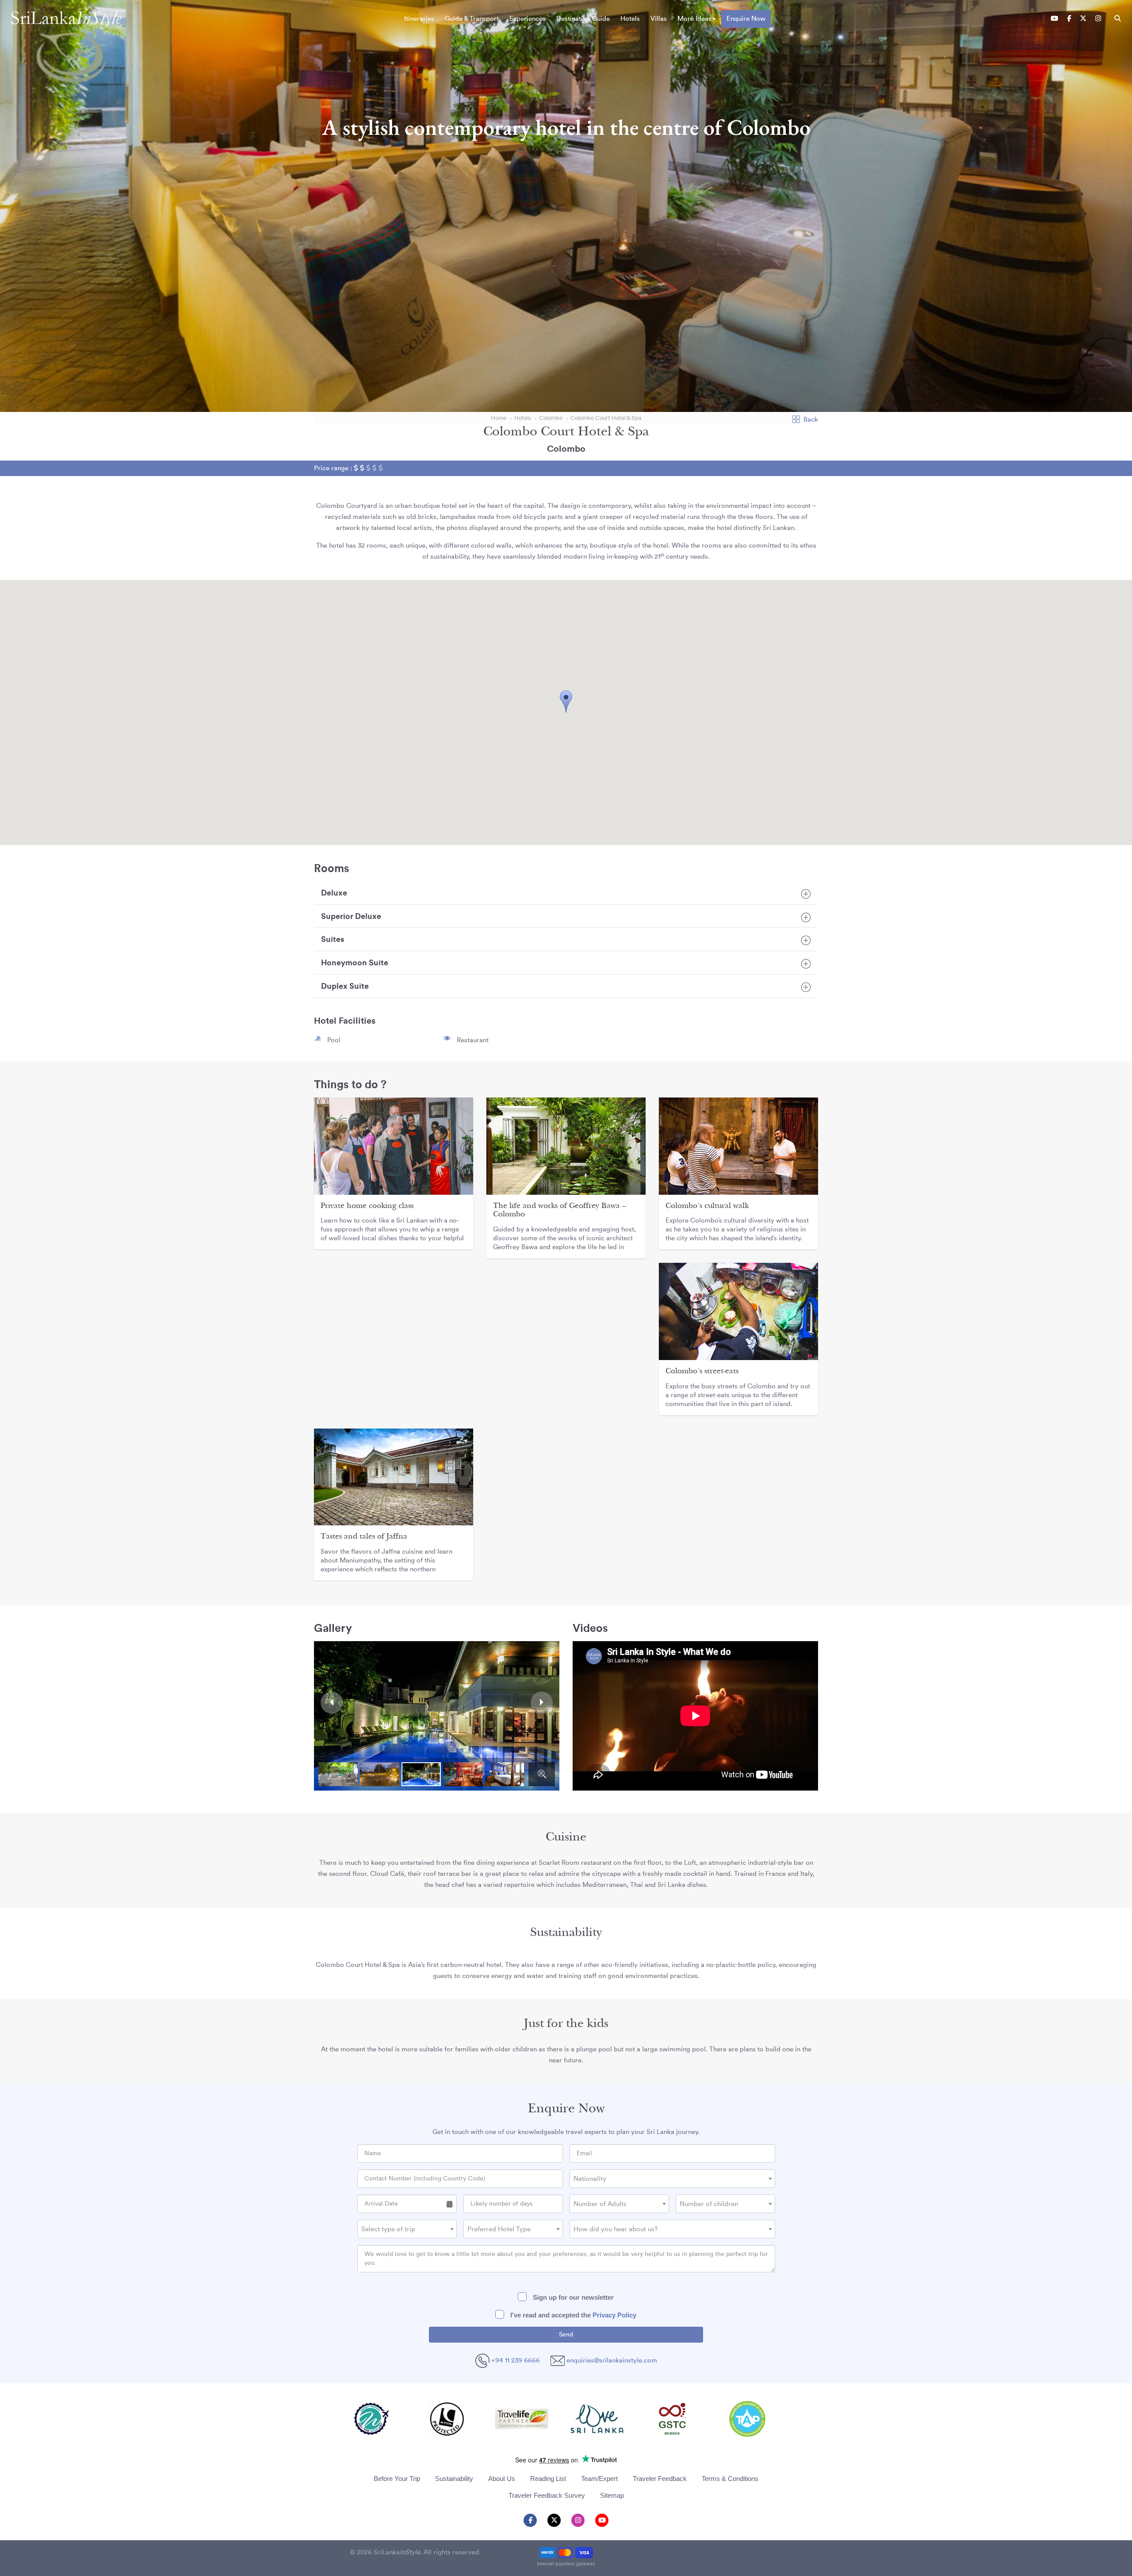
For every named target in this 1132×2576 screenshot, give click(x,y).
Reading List (548, 2479)
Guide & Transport (472, 19)
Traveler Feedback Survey (547, 2495)
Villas (659, 19)
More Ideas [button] (694, 19)
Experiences (528, 19)
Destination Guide (583, 19)
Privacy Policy (614, 2315)
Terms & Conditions (730, 2479)
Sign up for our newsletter (572, 2297)
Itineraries (419, 19)
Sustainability (454, 2479)
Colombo (551, 418)
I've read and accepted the (572, 2315)
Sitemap (612, 2495)
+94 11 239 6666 (515, 2361)
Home (499, 418)
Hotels (630, 19)
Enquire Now (746, 19)
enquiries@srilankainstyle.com (612, 2361)
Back (811, 420)
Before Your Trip (397, 2479)
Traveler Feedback (660, 2479)
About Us (502, 2479)
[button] (566, 701)
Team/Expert (599, 2479)
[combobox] (672, 2179)
